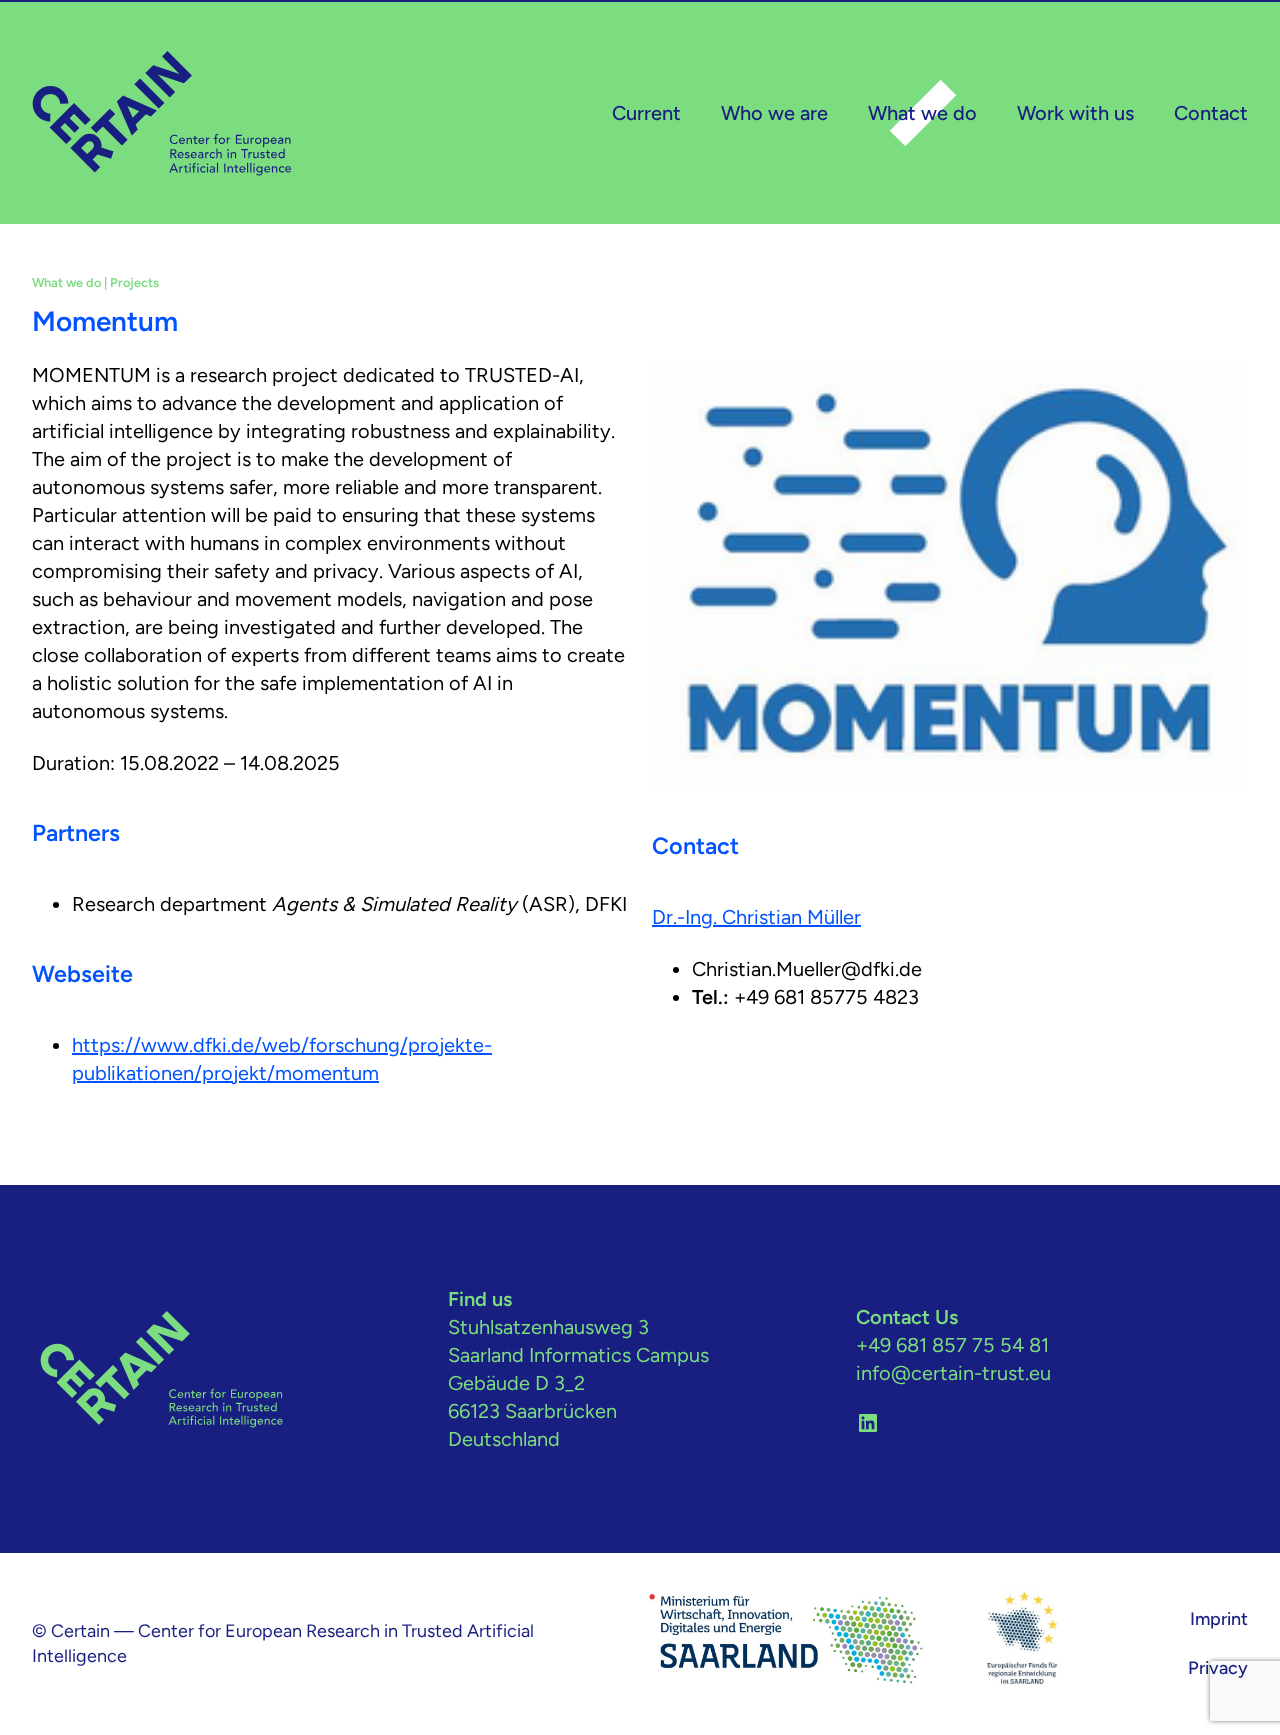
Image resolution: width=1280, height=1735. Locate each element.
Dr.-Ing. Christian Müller (756, 917)
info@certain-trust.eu (953, 1373)
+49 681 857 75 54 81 (952, 1345)
